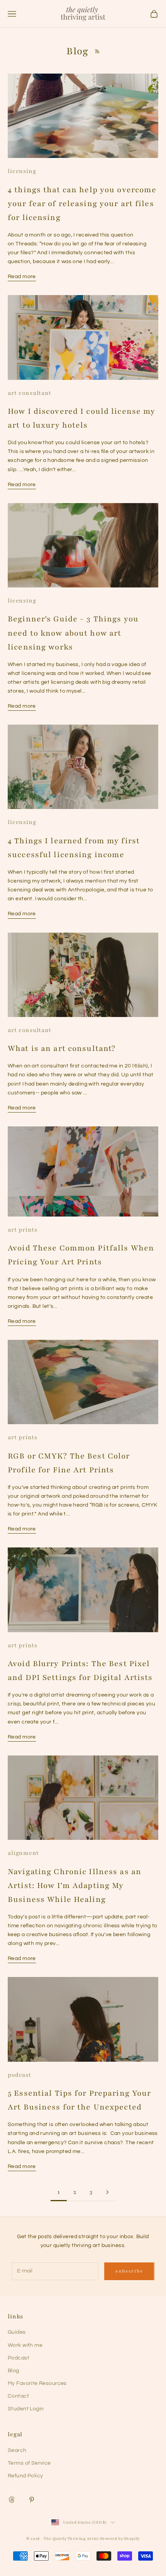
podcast (19, 2075)
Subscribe (129, 2271)
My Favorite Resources (37, 2383)
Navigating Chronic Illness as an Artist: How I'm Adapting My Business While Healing (75, 1885)
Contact (18, 2396)
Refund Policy (25, 2476)
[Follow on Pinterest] (32, 2500)
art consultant (30, 393)
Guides (17, 2332)
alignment (23, 1853)
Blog (14, 2371)
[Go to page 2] (107, 2192)
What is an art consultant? (62, 1048)
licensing (22, 171)
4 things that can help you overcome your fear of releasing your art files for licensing (82, 204)
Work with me (25, 2345)
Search (17, 2450)
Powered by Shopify (120, 2538)
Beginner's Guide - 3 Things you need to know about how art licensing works (73, 633)
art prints (22, 1230)
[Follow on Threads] (12, 2500)
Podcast (19, 2358)
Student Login (26, 2409)
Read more (22, 277)
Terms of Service (29, 2463)
